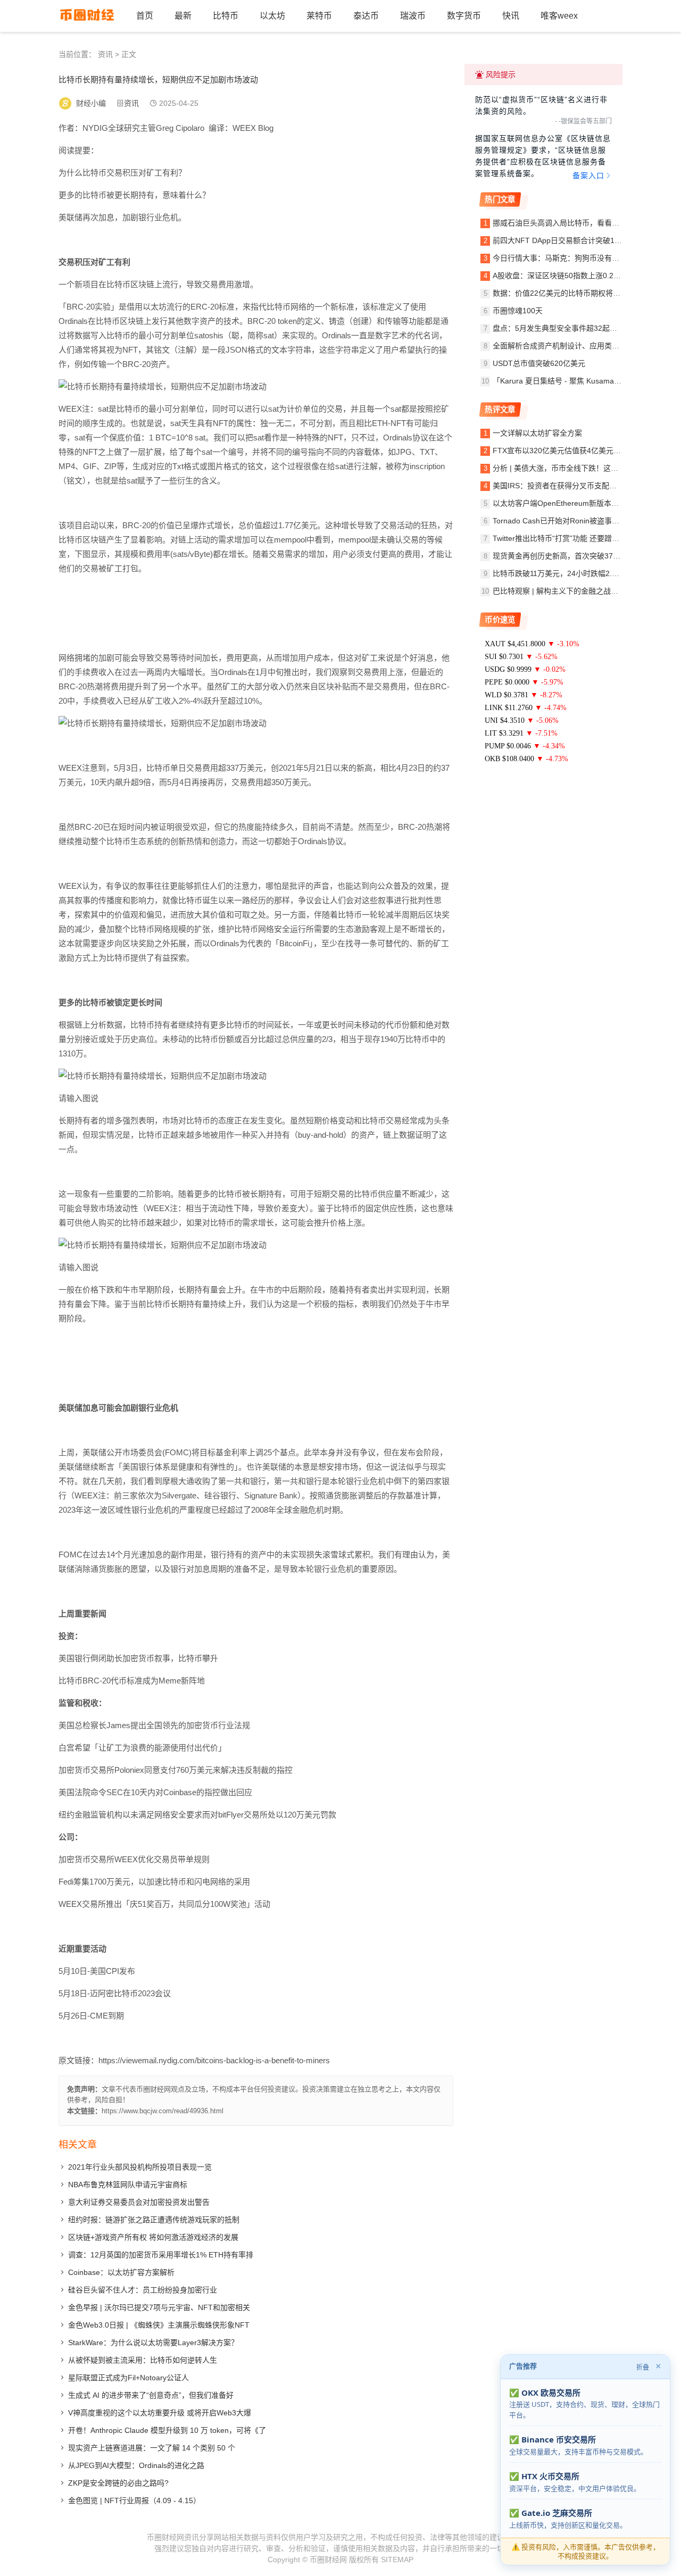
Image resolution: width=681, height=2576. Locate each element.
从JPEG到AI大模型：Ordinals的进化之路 (136, 2465)
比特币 (226, 16)
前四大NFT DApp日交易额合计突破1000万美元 (571, 240)
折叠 (643, 2367)
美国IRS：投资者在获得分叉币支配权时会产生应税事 (581, 486)
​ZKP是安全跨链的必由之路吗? (118, 2483)
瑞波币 (413, 16)
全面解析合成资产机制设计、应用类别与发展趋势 (575, 346)
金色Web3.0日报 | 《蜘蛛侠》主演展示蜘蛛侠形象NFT (159, 2325)
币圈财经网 (328, 2560)
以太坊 (272, 16)
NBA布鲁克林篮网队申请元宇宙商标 (128, 2185)
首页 (145, 16)
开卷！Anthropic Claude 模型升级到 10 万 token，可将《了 (167, 2430)
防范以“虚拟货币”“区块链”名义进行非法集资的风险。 (541, 105)
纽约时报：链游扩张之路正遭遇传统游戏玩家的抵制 (154, 2220)
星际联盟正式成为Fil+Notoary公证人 (128, 2378)
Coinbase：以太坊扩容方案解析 (121, 2272)
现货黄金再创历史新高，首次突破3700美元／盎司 (576, 556)
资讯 (105, 54)
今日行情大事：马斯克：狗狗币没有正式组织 (567, 258)
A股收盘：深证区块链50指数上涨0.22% (558, 276)
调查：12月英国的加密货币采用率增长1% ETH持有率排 (161, 2255)
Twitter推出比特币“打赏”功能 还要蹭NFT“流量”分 (574, 538)
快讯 (511, 16)
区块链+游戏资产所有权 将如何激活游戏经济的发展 (153, 2237)
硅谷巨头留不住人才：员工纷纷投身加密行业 (143, 2290)
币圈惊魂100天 (518, 311)
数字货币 (464, 16)
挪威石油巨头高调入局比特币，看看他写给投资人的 (578, 223)
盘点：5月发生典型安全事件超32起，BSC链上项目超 (581, 328)
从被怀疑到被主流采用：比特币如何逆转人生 (143, 2360)
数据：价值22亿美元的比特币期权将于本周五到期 (575, 293)
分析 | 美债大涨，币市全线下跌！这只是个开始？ (574, 468)
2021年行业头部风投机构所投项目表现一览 (140, 2167)
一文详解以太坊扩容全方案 (537, 433)
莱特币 (319, 16)
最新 (183, 16)
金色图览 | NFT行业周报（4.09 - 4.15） (134, 2500)
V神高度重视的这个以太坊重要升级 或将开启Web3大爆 (160, 2413)
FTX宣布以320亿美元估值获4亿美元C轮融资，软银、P (584, 451)
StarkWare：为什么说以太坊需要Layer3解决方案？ (153, 2342)
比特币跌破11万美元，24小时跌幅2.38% (560, 573)
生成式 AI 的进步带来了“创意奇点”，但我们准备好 (151, 2395)
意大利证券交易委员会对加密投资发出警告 (139, 2202)
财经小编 (91, 103)
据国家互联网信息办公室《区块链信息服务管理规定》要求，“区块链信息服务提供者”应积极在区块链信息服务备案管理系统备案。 (543, 157)
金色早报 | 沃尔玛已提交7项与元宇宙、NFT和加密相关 (159, 2307)
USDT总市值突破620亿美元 (539, 363)
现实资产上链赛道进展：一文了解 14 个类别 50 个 (152, 2448)
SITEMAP (397, 2560)
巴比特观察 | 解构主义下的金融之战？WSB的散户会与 (582, 591)
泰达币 (366, 16)
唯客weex (559, 16)
